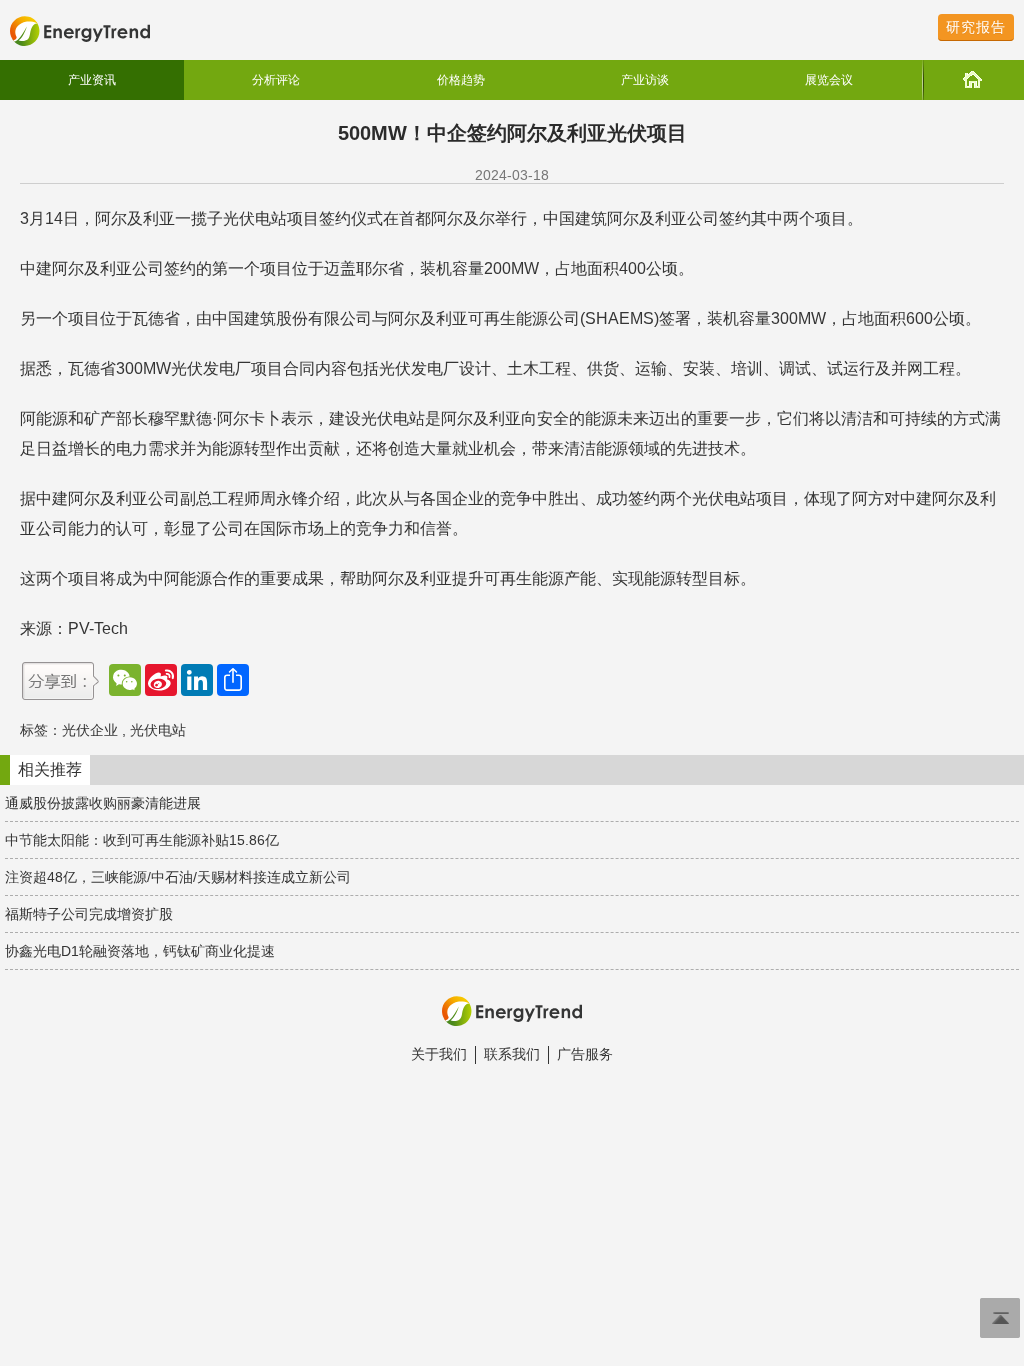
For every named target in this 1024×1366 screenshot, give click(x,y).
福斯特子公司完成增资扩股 (89, 914)
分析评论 (276, 80)
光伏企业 (90, 730)
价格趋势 (461, 80)
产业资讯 (92, 80)
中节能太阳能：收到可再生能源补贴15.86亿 (142, 840)
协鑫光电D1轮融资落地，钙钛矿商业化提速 (140, 951)
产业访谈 (645, 80)
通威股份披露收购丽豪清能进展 (103, 803)
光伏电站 (158, 730)
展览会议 (829, 80)
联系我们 (512, 1054)
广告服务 (585, 1054)
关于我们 (439, 1054)
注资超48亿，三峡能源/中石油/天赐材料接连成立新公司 (178, 877)
